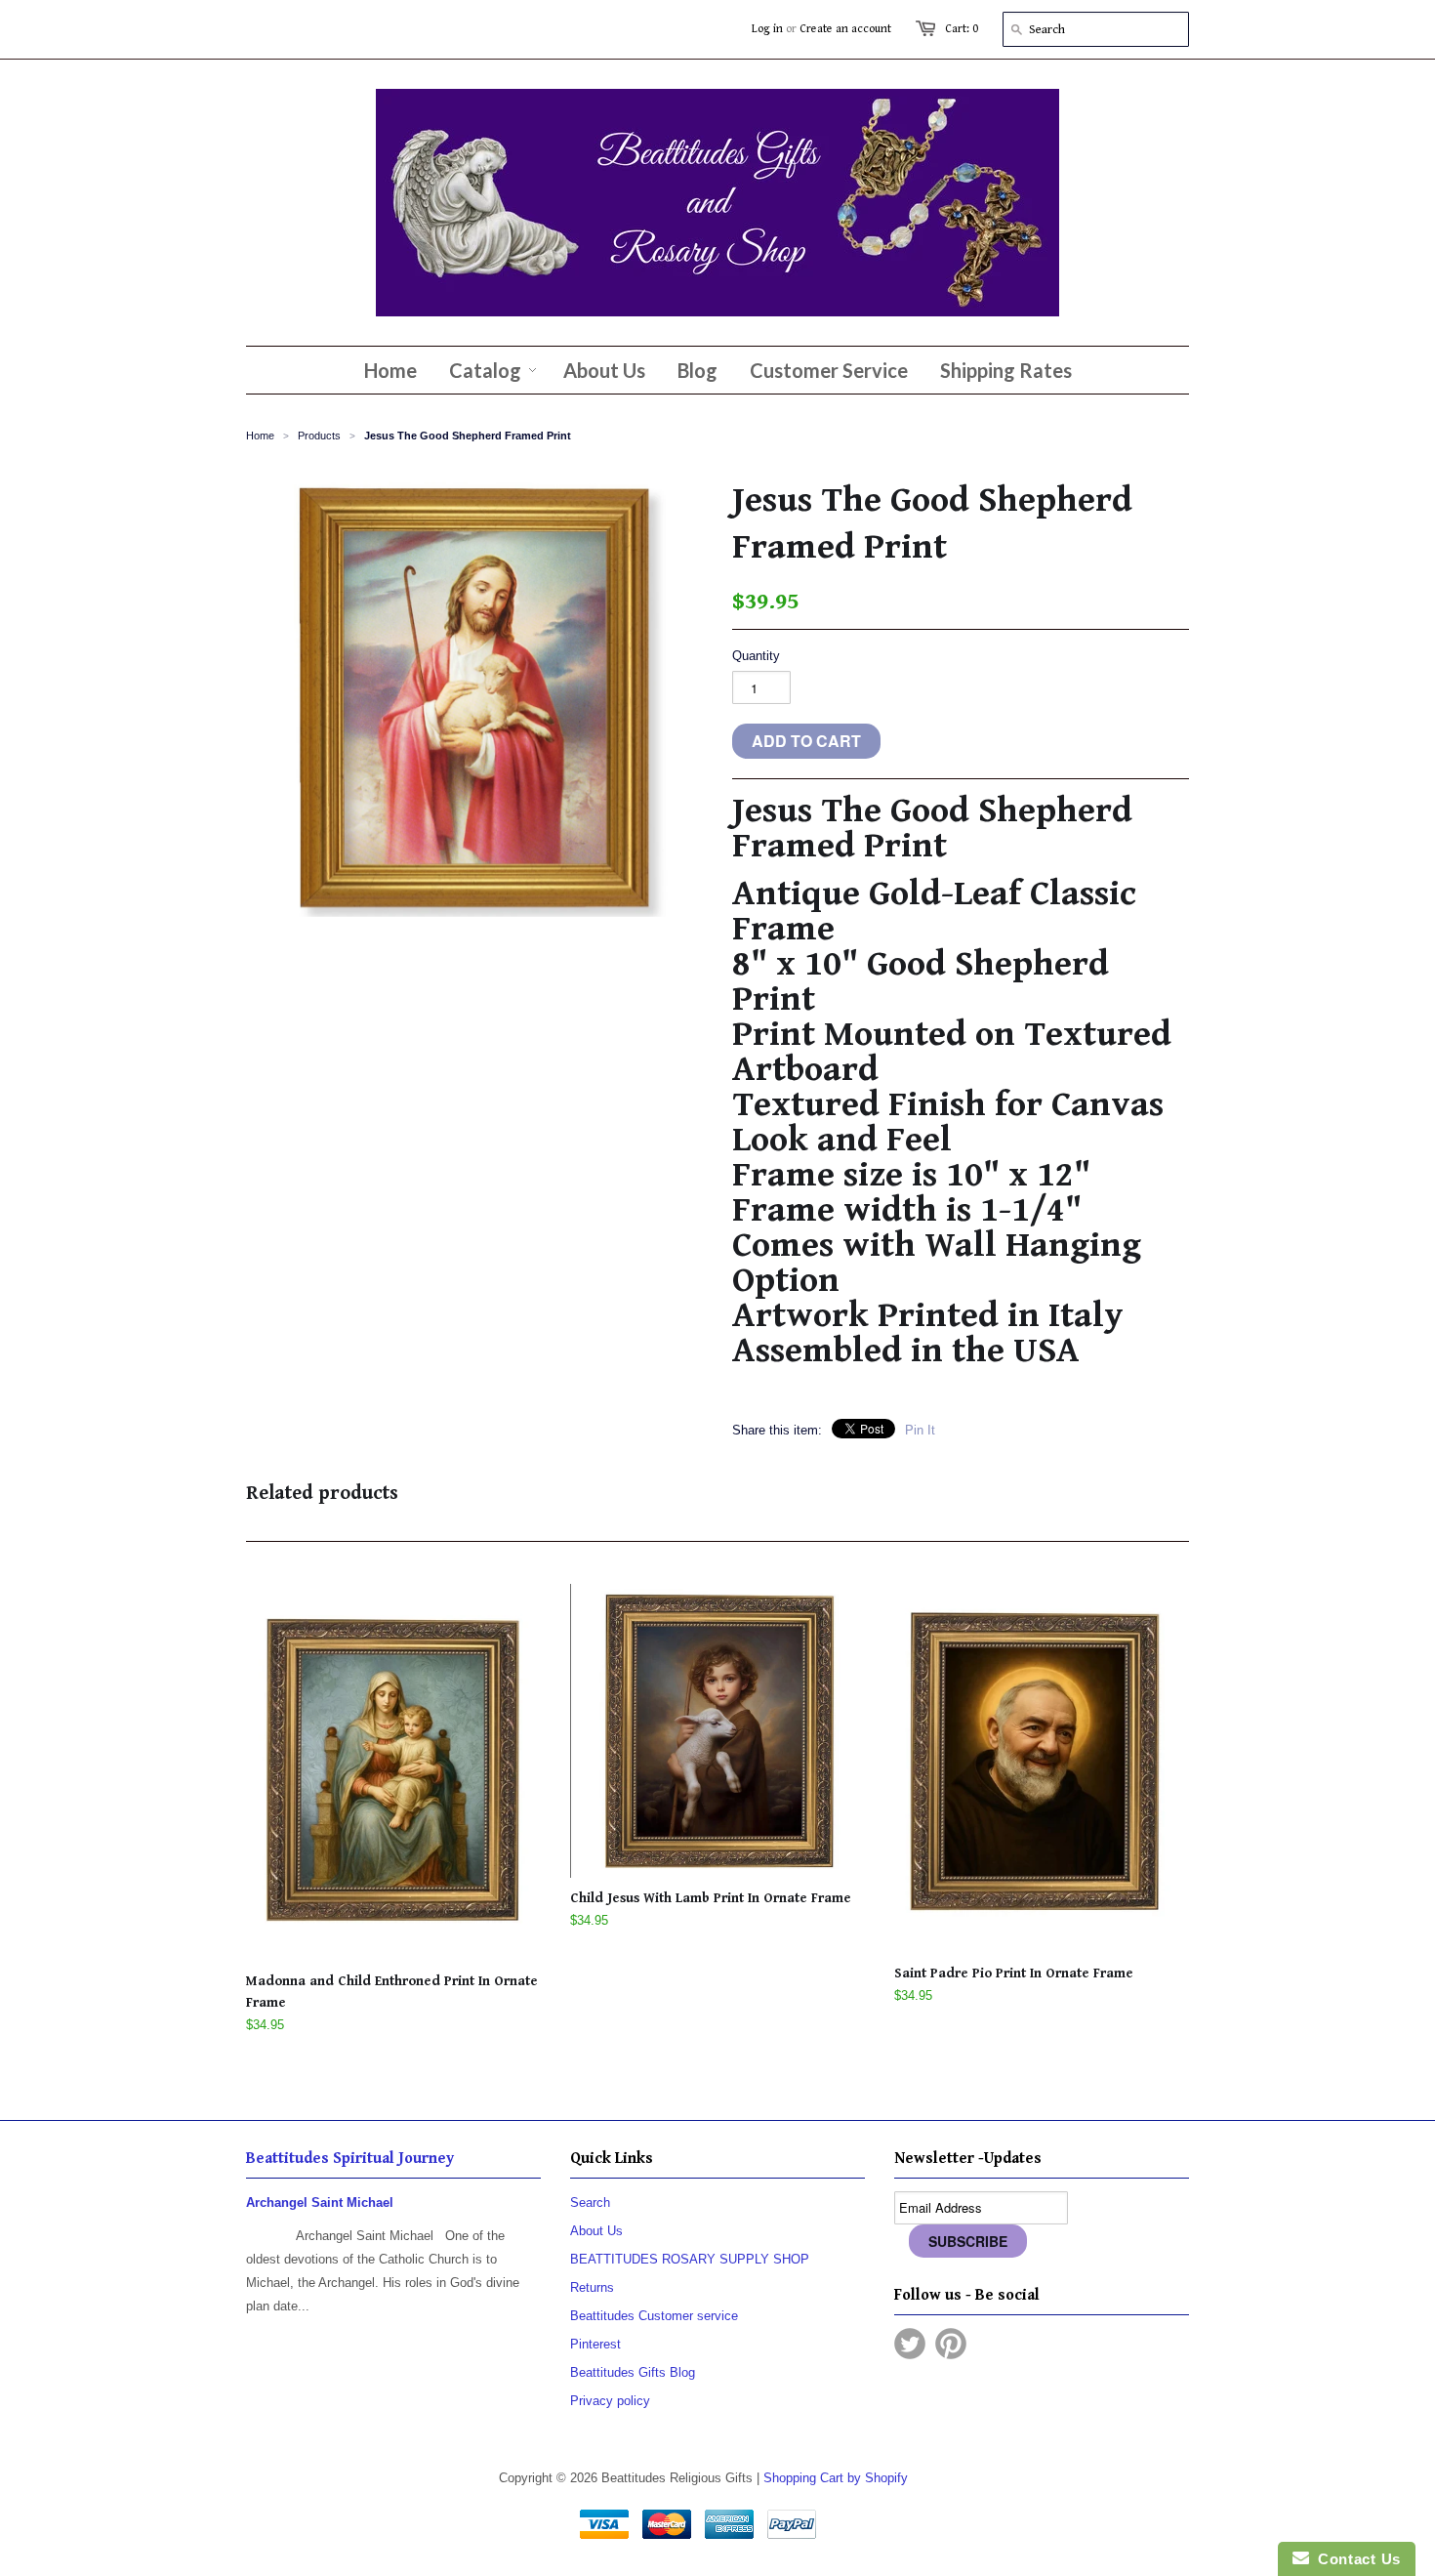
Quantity (756, 656)
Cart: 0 (962, 29)
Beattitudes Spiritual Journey (350, 2159)
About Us (596, 2231)
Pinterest (595, 2344)
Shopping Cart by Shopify (836, 2478)
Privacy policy (610, 2401)
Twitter (910, 2344)
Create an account (845, 29)
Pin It (920, 1430)
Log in (767, 29)
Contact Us (1355, 2559)
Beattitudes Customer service (654, 2316)
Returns (592, 2287)
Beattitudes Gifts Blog (633, 2372)
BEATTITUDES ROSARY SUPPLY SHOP (690, 2259)
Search (590, 2202)
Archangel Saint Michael (320, 2202)
